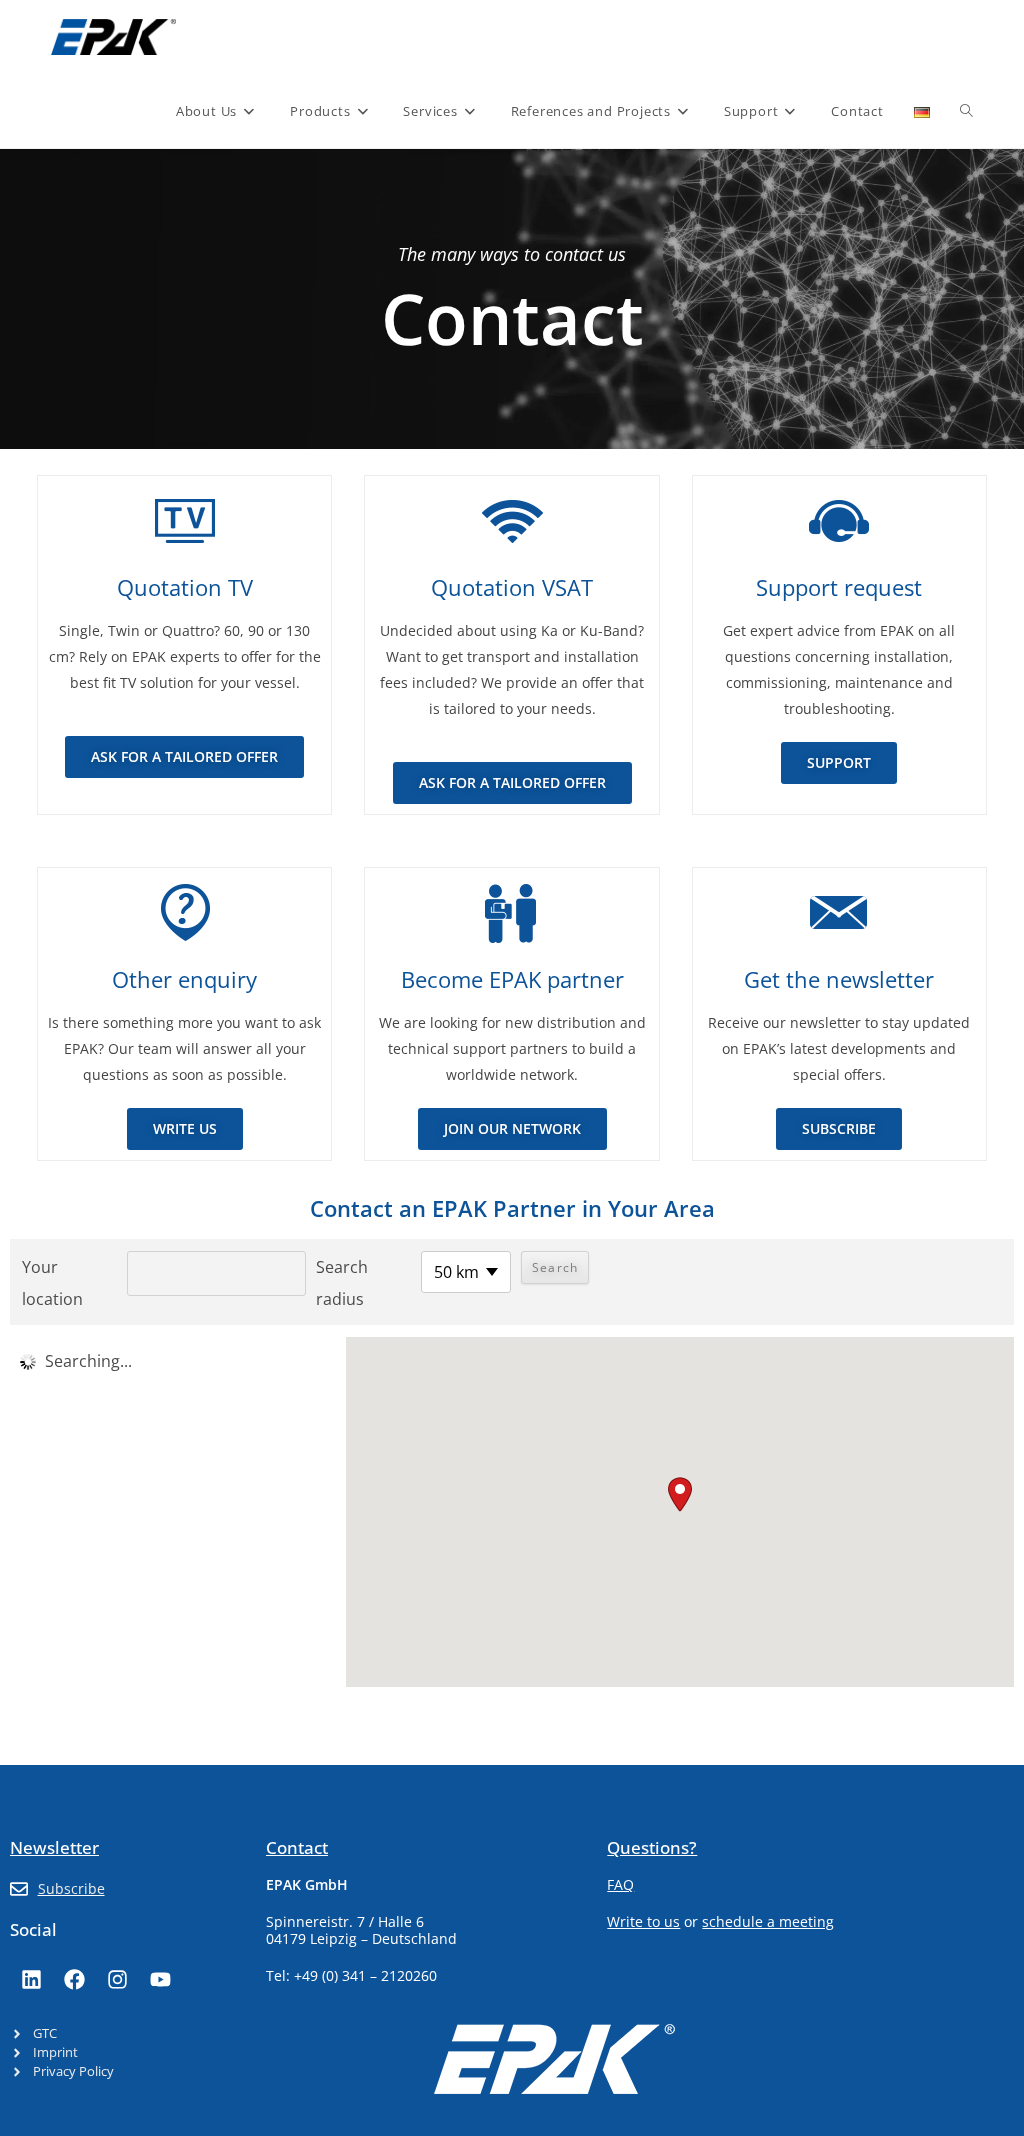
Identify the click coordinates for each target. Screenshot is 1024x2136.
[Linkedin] (31, 1979)
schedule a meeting (768, 1921)
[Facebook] (74, 1979)
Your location (52, 1283)
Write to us (643, 1921)
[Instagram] (117, 1979)
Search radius (342, 1283)
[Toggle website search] (966, 111)
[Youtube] (160, 1979)
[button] (680, 1494)
